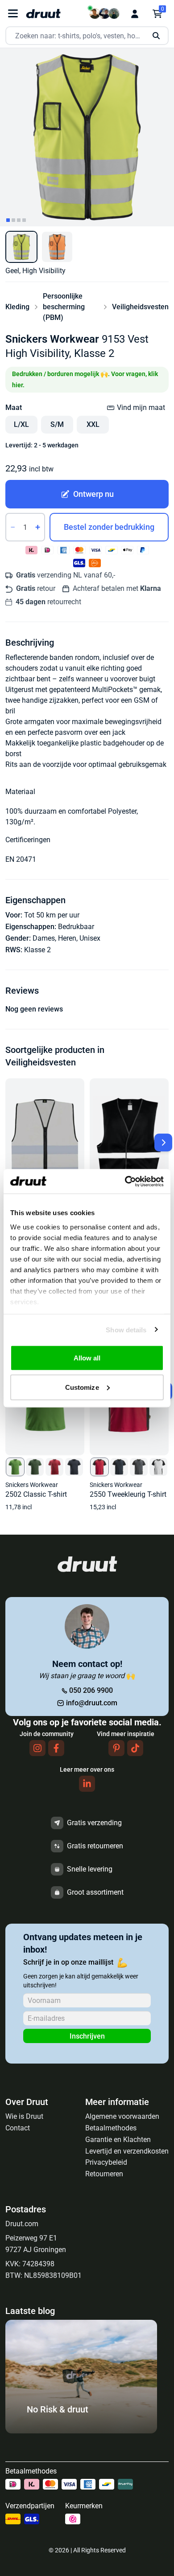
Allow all (87, 1358)
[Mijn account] (135, 14)
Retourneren (104, 2174)
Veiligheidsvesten (140, 307)
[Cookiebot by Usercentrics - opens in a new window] (125, 1181)
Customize (82, 1387)
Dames (44, 938)
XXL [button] (93, 424)
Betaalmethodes (111, 2128)
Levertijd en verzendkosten (127, 2151)
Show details (126, 1329)
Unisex (90, 938)
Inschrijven (87, 2036)
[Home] (43, 14)
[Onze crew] (104, 14)
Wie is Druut (24, 2116)
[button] (21, 247)
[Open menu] (13, 14)
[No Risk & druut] (81, 2431)
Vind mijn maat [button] (141, 407)
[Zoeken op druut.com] (87, 36)
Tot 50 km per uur (52, 915)
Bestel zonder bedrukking (109, 527)
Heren (67, 938)
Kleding (17, 307)
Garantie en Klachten (118, 2140)
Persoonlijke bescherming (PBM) (64, 307)
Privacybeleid (106, 2162)
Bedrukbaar (76, 927)
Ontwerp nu (93, 494)
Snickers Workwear (52, 339)
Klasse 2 (37, 950)
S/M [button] (57, 424)
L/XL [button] (21, 424)
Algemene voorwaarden (122, 2116)
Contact (18, 2128)
